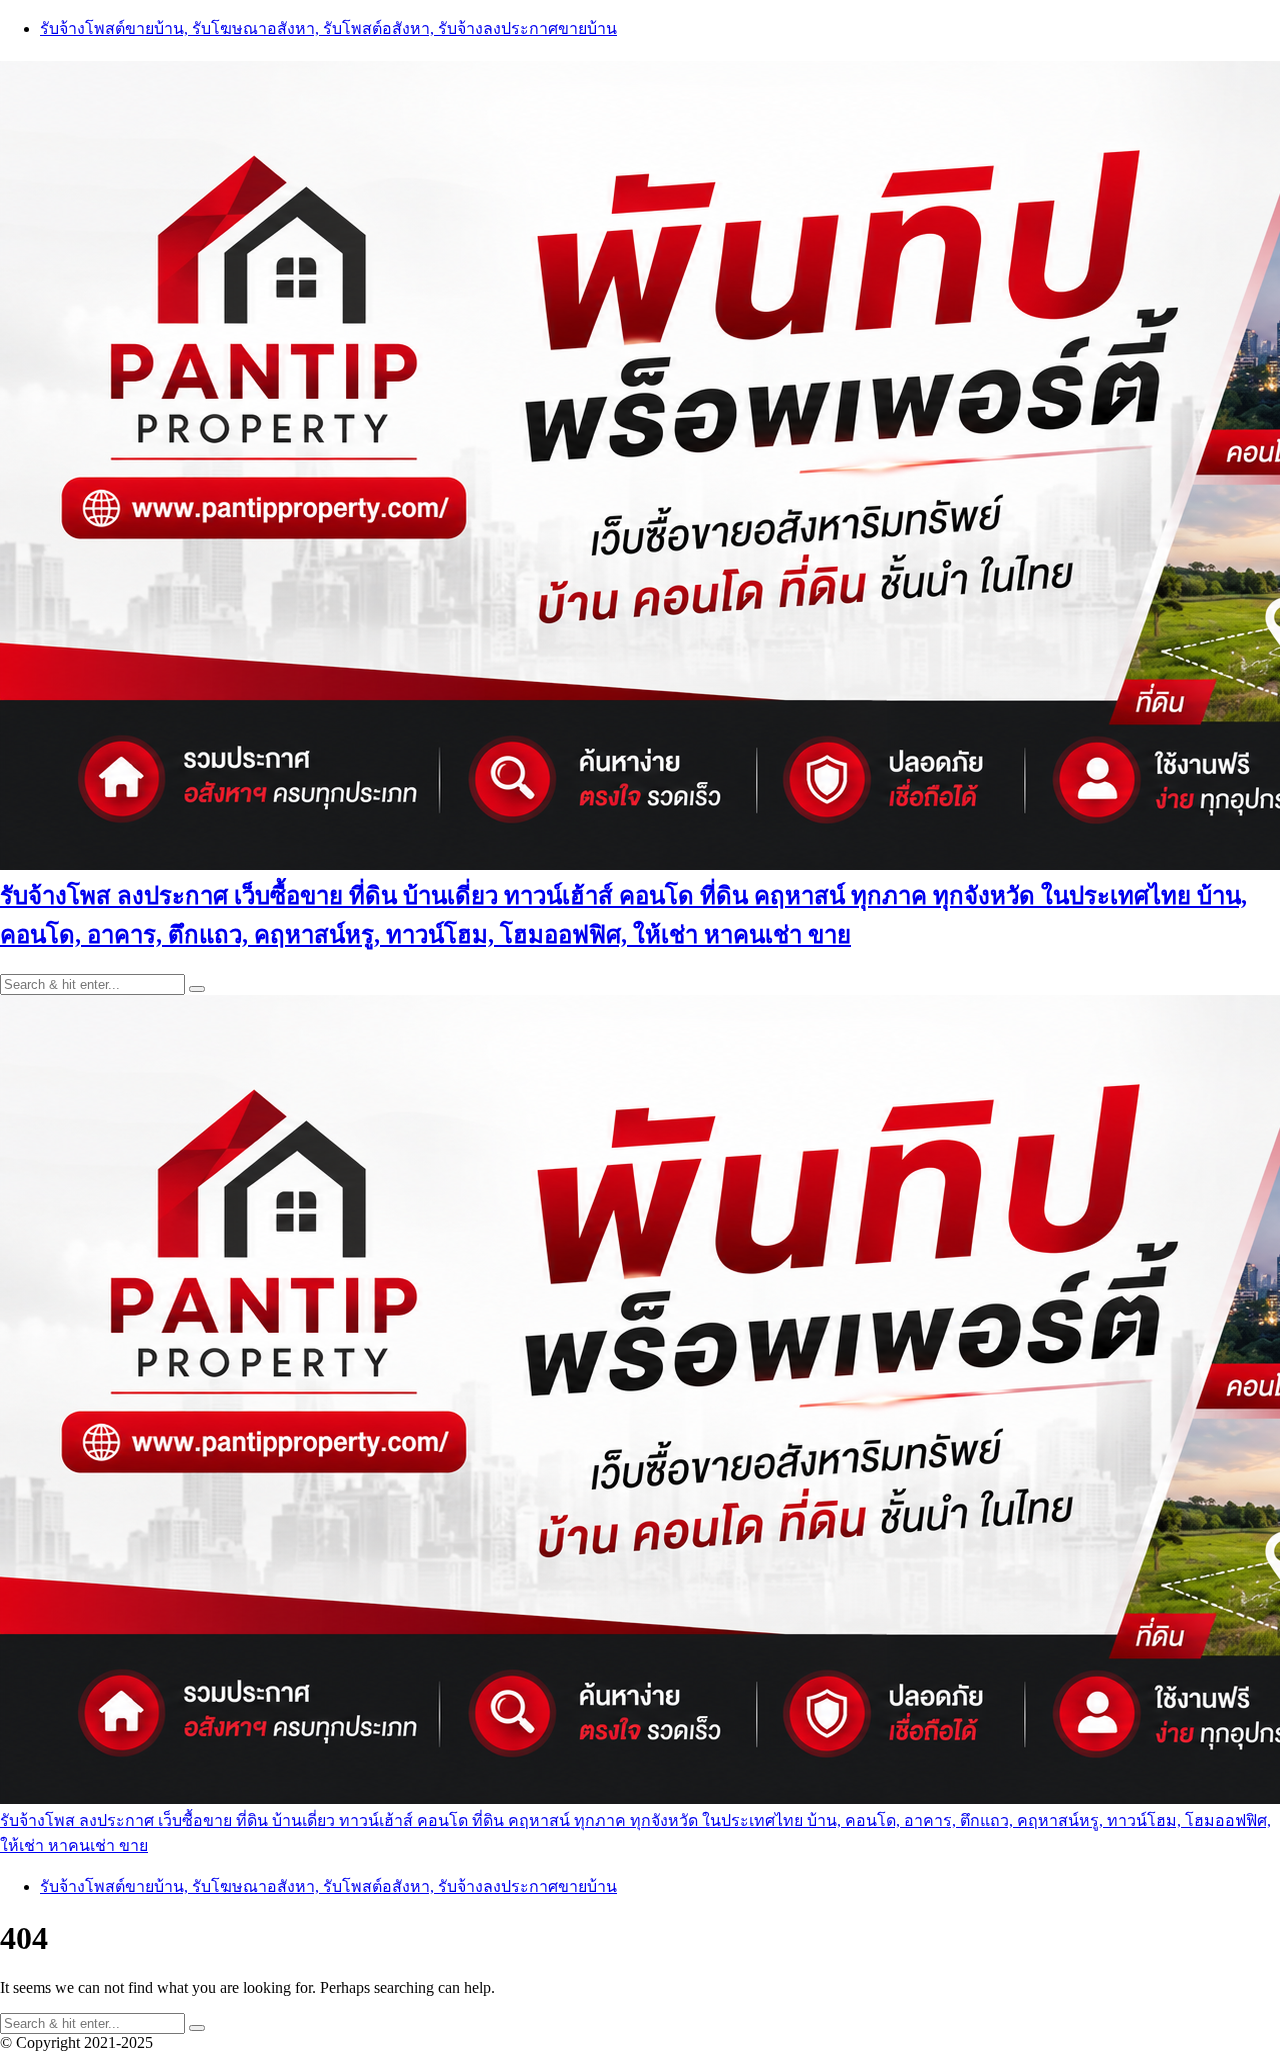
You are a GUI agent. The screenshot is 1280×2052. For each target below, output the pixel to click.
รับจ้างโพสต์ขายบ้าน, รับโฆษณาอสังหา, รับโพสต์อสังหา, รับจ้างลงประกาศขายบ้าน (328, 28)
